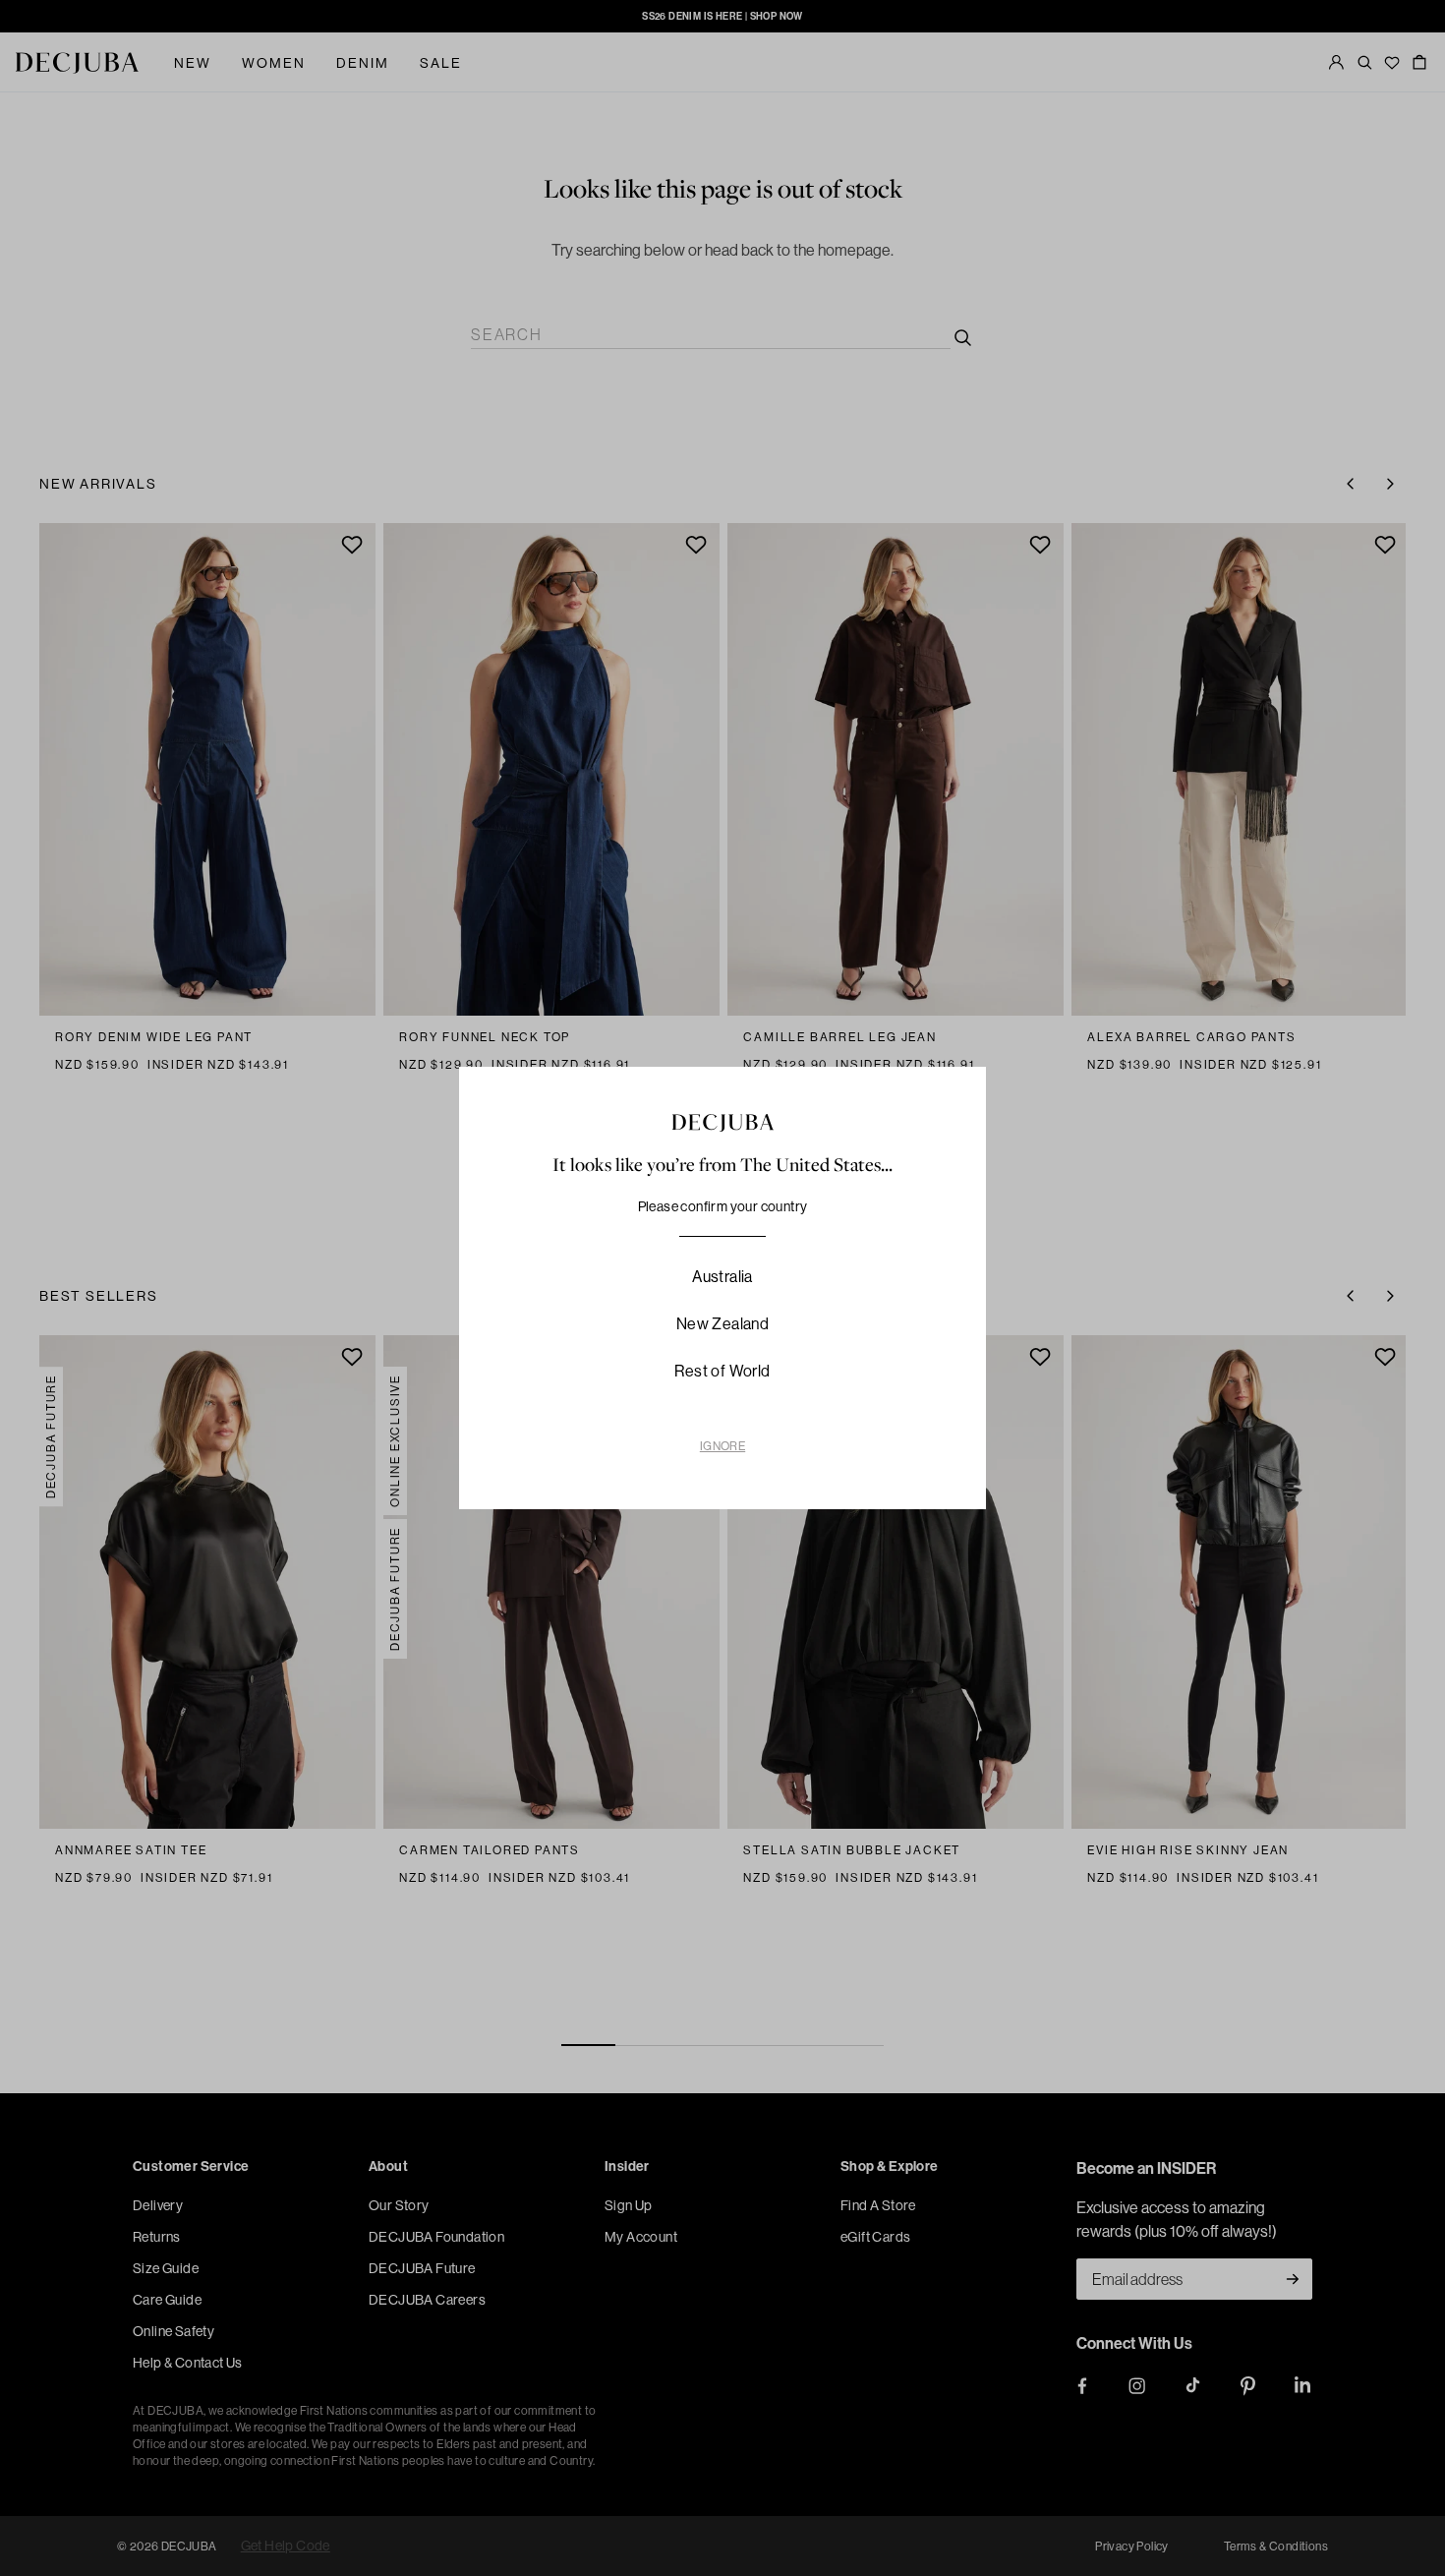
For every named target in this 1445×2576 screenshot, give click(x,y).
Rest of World (722, 1371)
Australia (722, 1276)
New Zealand (722, 1323)
